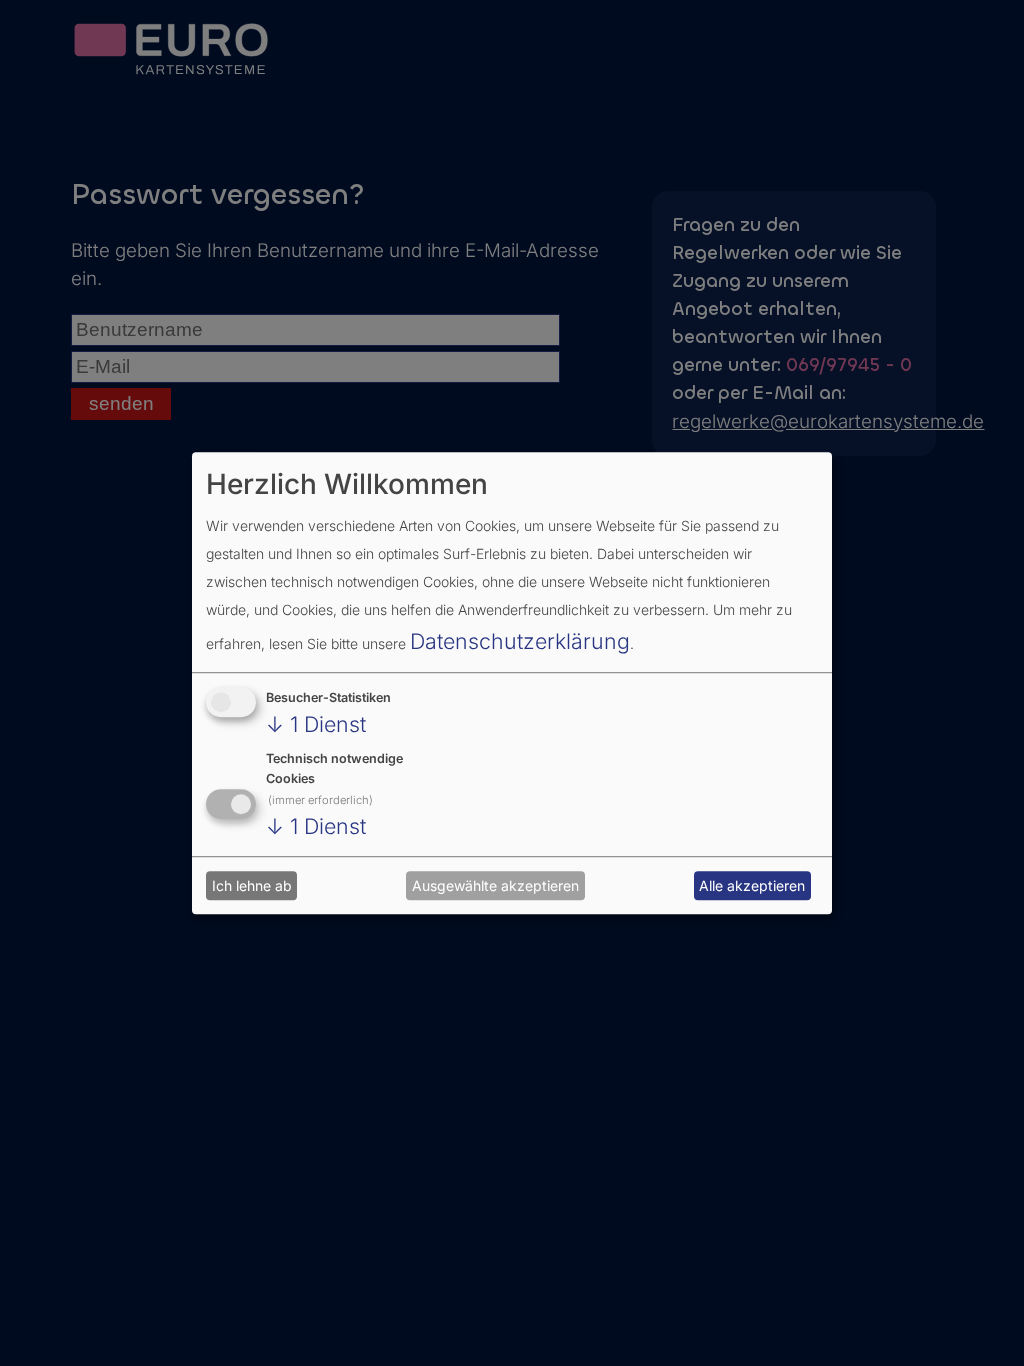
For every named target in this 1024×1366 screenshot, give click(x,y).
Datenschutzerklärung (520, 641)
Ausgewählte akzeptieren (495, 885)
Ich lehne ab (252, 885)
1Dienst (316, 724)
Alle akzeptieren (752, 885)
